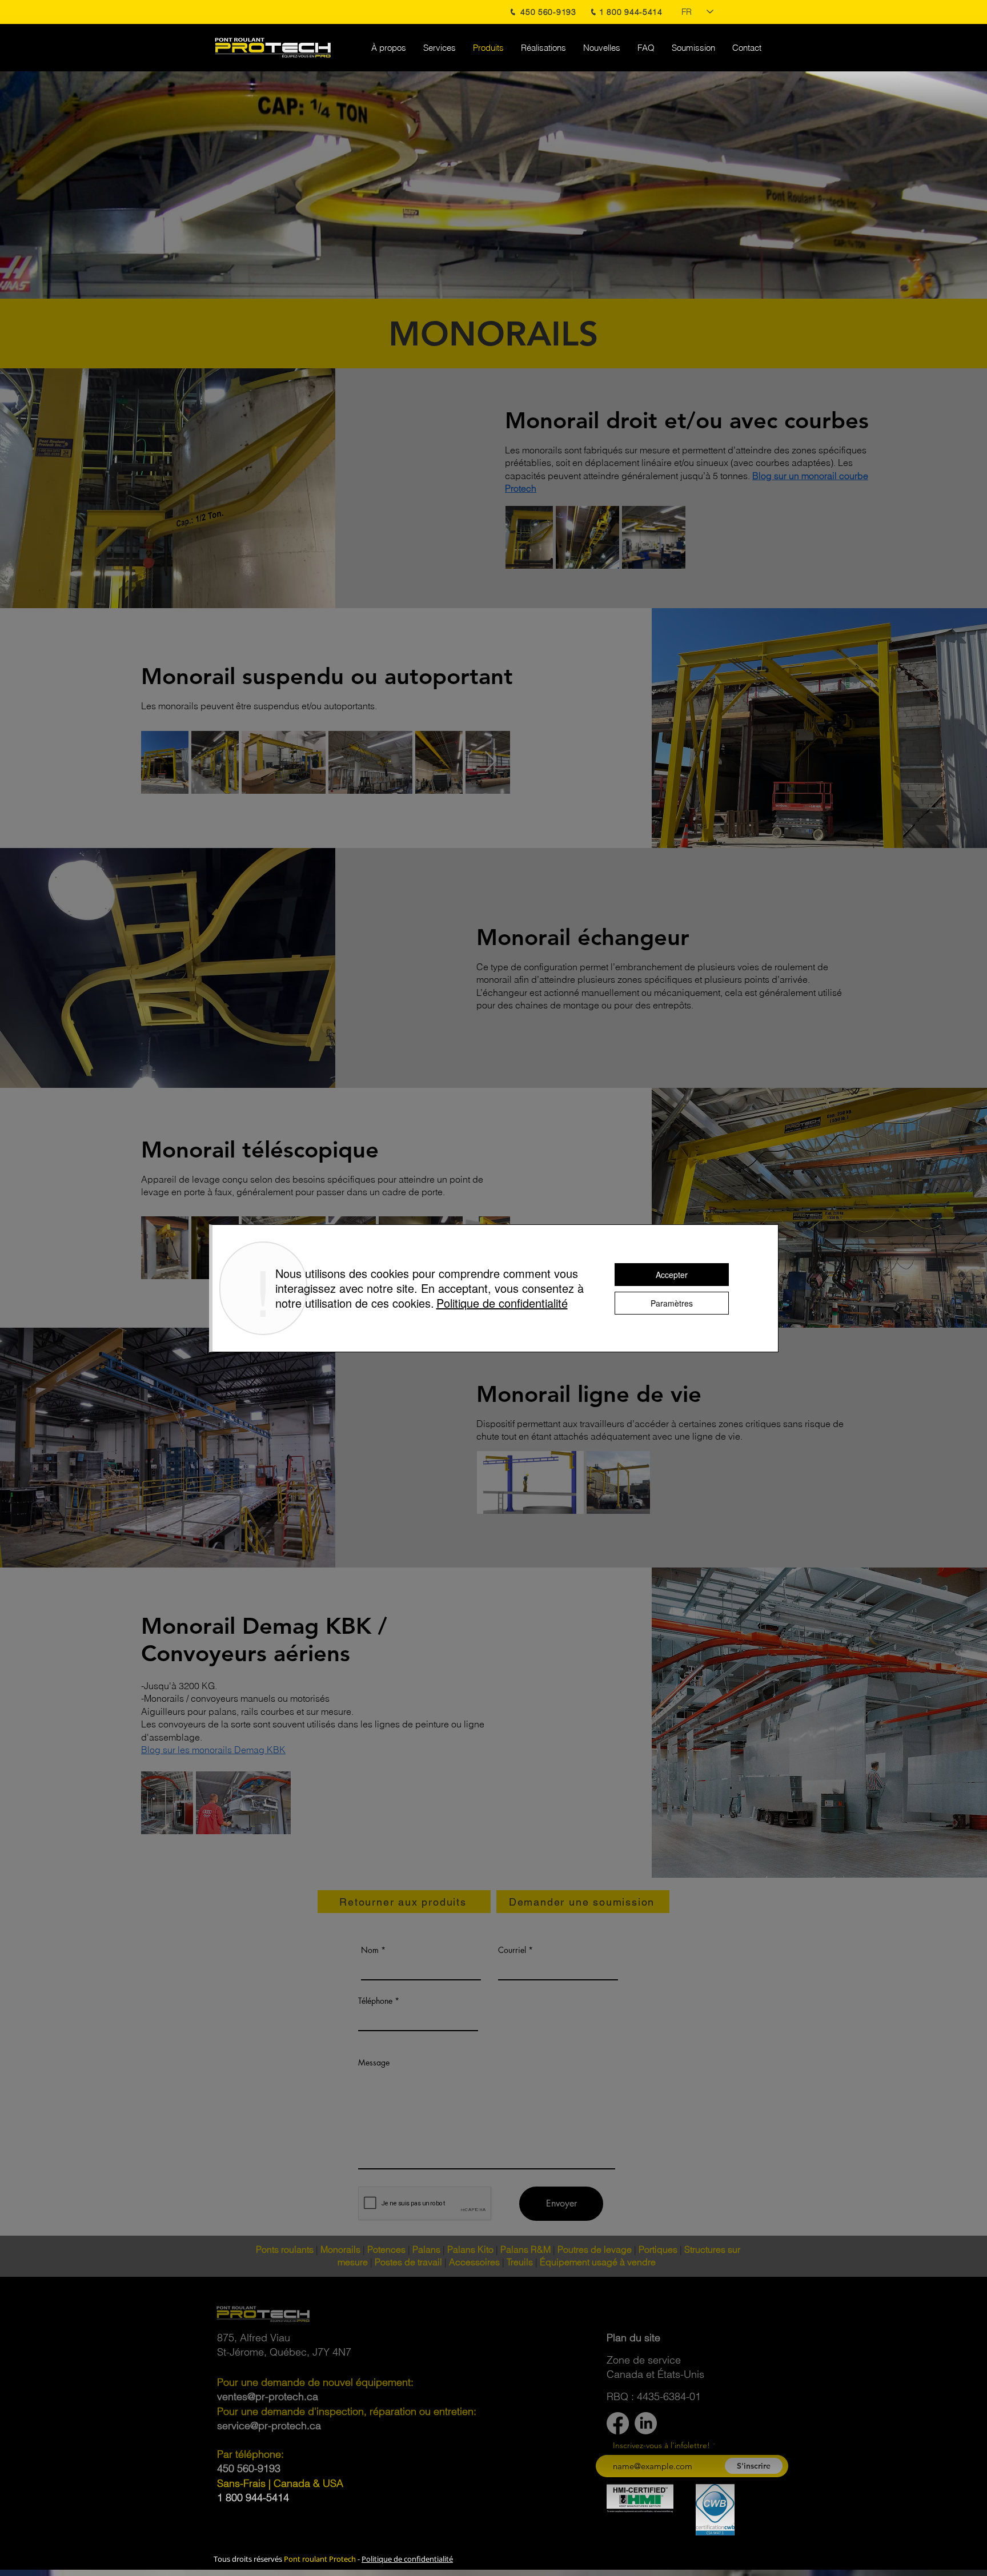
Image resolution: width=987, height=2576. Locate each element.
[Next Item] (490, 762)
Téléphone (375, 2001)
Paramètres (672, 1303)
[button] (633, 2338)
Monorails (340, 2249)
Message (374, 2063)
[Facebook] (618, 2423)
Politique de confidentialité (407, 2559)
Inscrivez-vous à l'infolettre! (661, 2445)
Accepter (672, 1275)
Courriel (512, 1950)
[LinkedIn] (646, 2423)
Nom (370, 1950)
